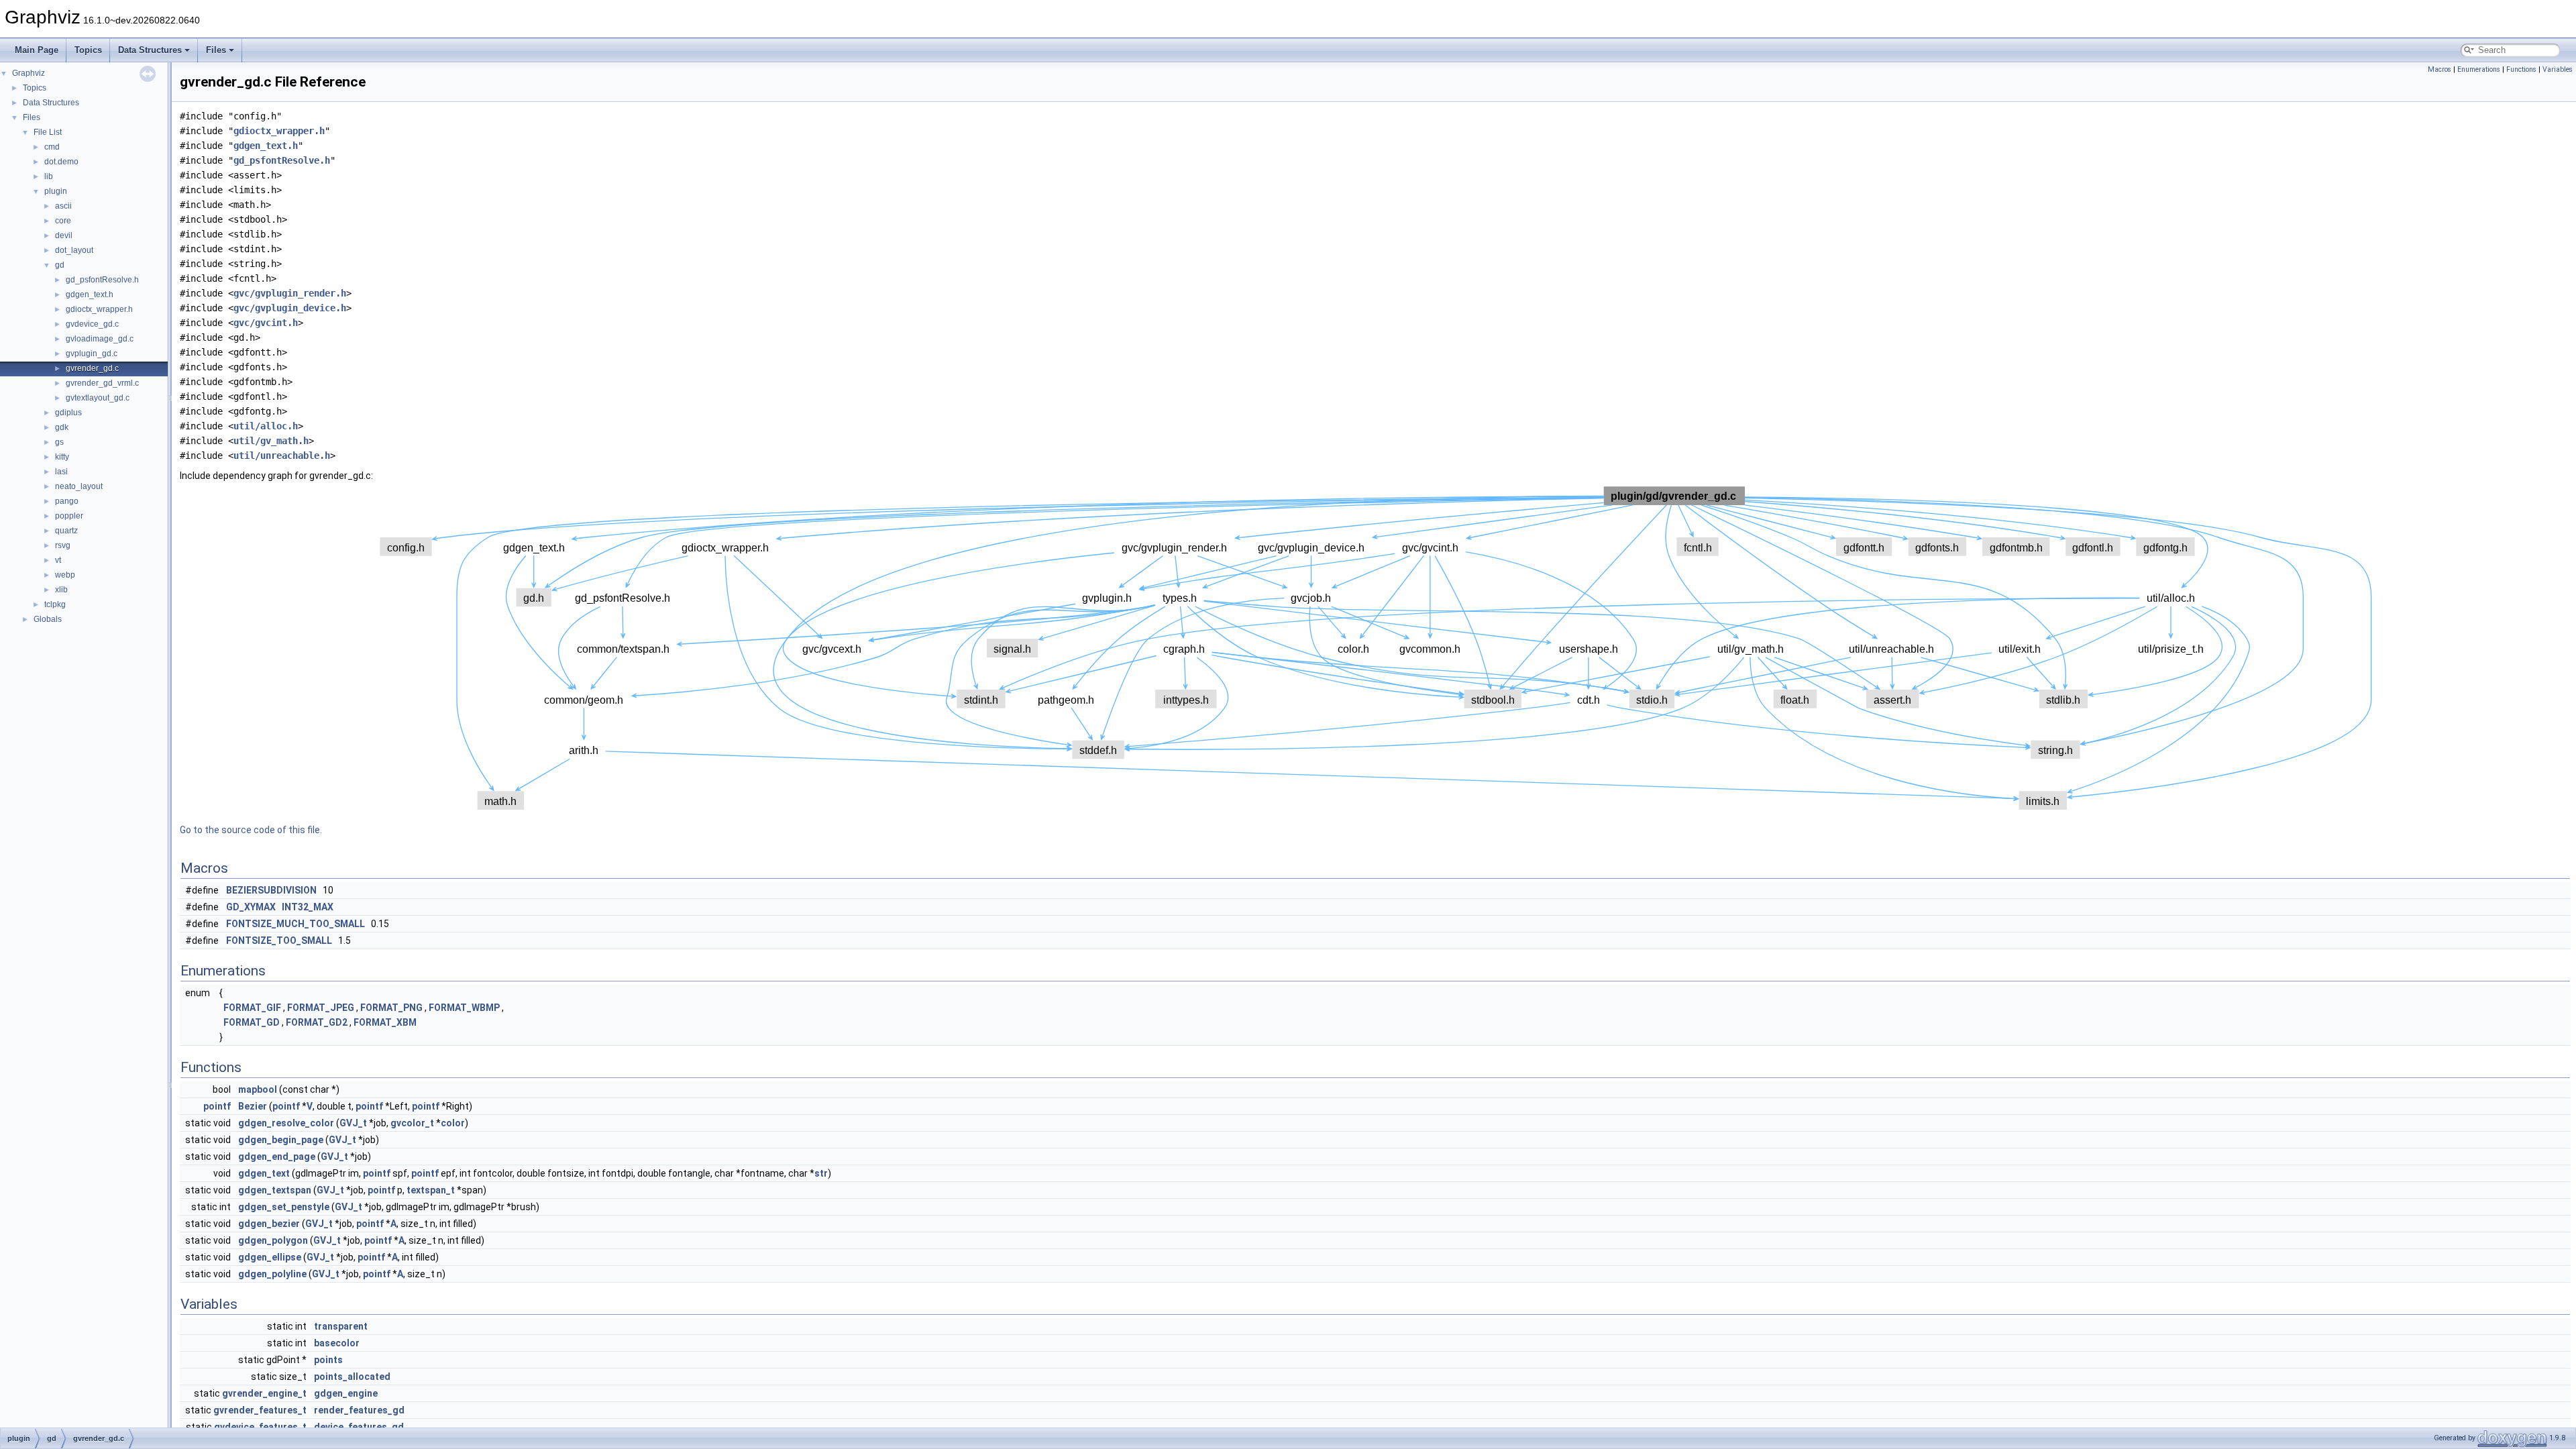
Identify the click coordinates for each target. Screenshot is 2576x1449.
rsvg (63, 545)
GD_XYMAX (251, 907)
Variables (2558, 69)
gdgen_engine (346, 1393)
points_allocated (352, 1377)
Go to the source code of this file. (251, 830)
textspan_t (431, 1190)
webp (65, 575)
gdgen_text (264, 1173)
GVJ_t (353, 1123)
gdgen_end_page (277, 1157)
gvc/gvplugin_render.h (290, 293)
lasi (61, 472)
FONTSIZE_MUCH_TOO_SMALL (296, 924)
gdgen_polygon (273, 1240)
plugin (56, 191)
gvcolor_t (412, 1123)
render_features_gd (359, 1410)
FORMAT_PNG (391, 1008)
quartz (66, 531)
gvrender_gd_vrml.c (102, 383)
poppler (69, 516)
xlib (61, 590)
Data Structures (150, 50)
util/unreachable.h (282, 455)
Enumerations (2479, 69)
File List (48, 132)
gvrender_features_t (260, 1410)
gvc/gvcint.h (266, 323)
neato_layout (79, 486)
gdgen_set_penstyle (284, 1207)
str (821, 1173)
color (453, 1123)
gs (59, 442)
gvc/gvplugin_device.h (290, 308)
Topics (88, 50)
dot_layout (74, 250)
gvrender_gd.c (92, 368)
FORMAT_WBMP (464, 1008)
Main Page (37, 50)
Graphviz (29, 73)
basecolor (337, 1343)
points (328, 1360)
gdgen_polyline (272, 1274)
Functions (2521, 69)
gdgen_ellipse (270, 1257)
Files (216, 50)
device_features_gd (359, 1427)
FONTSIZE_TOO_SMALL (279, 941)
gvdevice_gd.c (92, 324)
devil (64, 235)
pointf (217, 1106)
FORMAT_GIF (252, 1008)
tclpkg (55, 604)
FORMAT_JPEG (321, 1008)
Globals (48, 619)
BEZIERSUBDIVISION (271, 890)
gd (60, 265)
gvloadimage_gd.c (100, 339)
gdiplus (68, 413)
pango (67, 501)
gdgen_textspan (275, 1190)
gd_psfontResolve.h (102, 280)
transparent (341, 1326)
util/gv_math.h (271, 441)
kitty (62, 457)
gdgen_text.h (90, 294)
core (63, 221)
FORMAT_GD (252, 1022)
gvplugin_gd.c (92, 354)
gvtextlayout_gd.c (98, 398)
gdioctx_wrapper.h (99, 309)
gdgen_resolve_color (286, 1123)
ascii (63, 206)
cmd (52, 147)
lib (49, 176)
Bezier (253, 1106)
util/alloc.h (266, 426)
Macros (2439, 69)
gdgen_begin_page (281, 1140)
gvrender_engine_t (264, 1393)
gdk (62, 427)
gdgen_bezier (269, 1224)
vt (58, 560)
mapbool (258, 1089)
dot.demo (61, 162)
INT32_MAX (308, 907)
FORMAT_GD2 (317, 1022)
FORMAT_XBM (385, 1022)
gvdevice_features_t (260, 1427)
